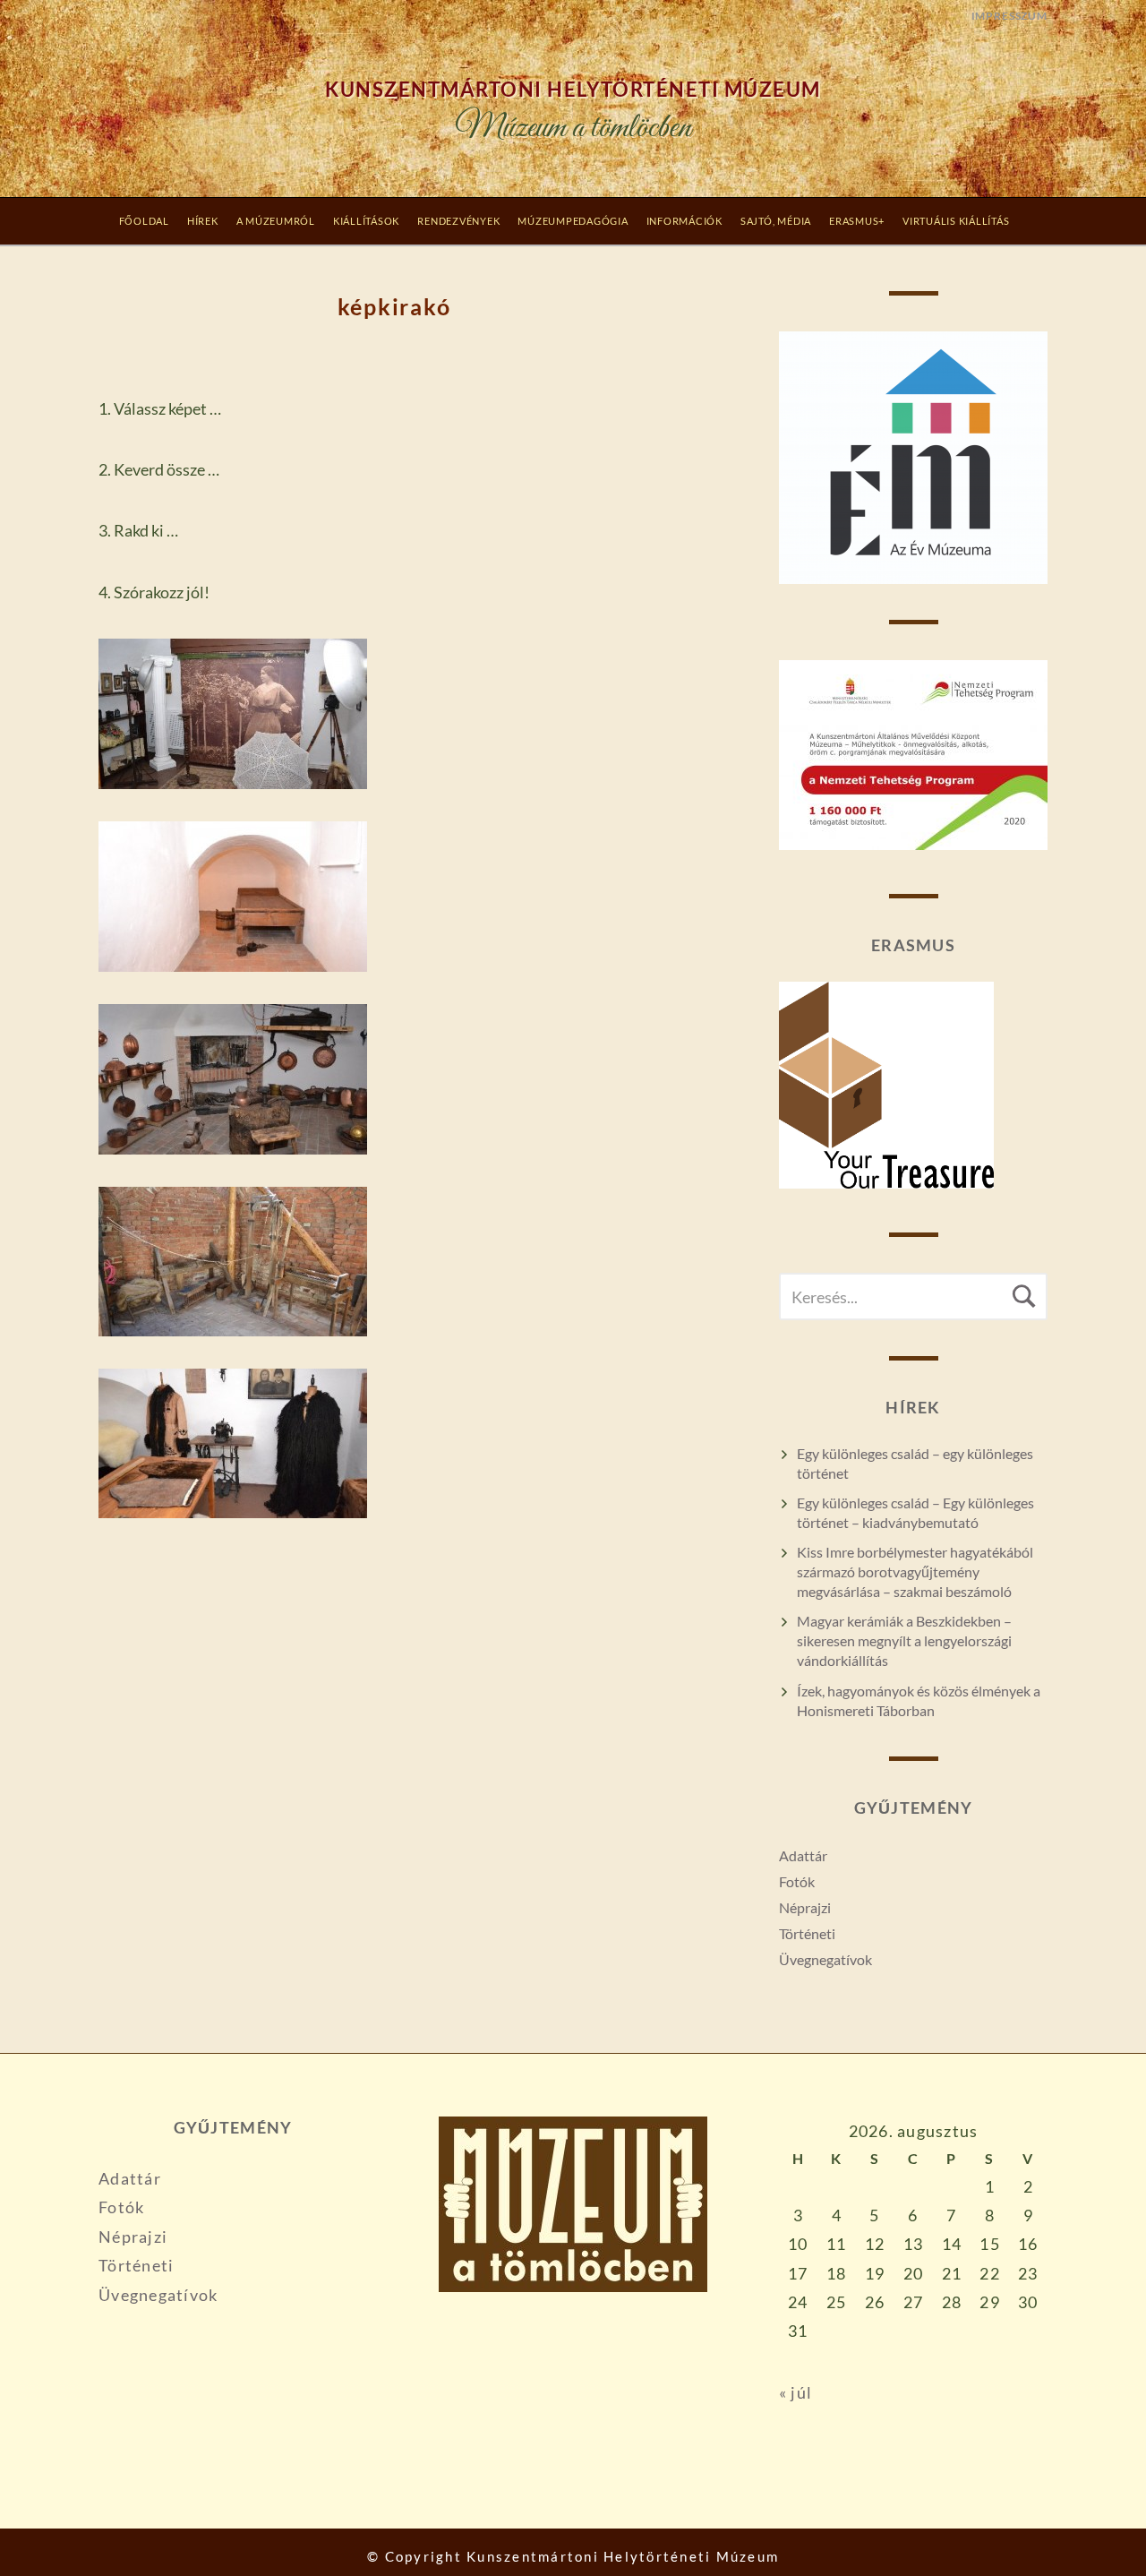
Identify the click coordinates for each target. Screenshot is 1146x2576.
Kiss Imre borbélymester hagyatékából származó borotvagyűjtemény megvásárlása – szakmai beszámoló (915, 1571)
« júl (795, 2392)
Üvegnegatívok (825, 1959)
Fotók (797, 1881)
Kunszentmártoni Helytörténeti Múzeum (573, 90)
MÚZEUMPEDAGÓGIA (573, 221)
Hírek (203, 221)
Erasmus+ (857, 221)
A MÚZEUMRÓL (276, 221)
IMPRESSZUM (1009, 16)
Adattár (803, 1855)
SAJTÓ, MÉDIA (776, 221)
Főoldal (144, 221)
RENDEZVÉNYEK (458, 221)
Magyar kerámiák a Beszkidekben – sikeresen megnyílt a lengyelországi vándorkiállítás (904, 1640)
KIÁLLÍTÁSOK (366, 221)
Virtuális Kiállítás (956, 221)
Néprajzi (805, 1907)
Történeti (807, 1933)
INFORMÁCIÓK (684, 221)
